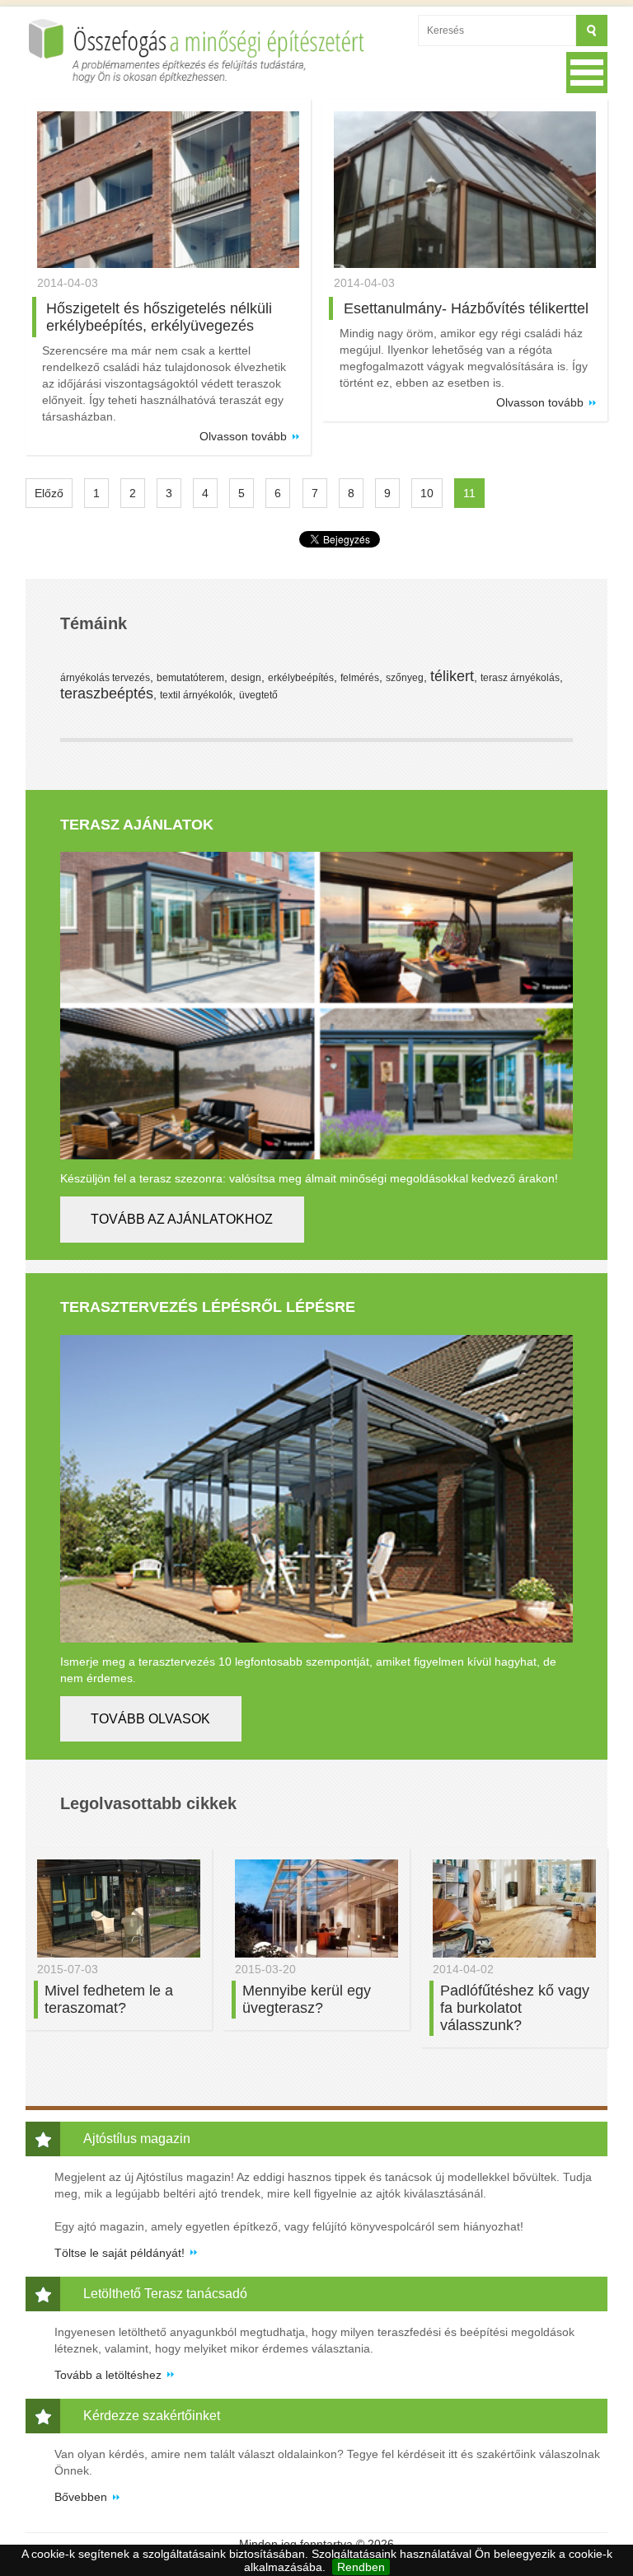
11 (469, 493)
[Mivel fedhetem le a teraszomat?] (119, 1908)
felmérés (360, 678)
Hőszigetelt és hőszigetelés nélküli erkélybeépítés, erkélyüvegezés (159, 317)
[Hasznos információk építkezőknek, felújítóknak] (200, 51)
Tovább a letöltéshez (108, 2375)
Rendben (361, 2567)
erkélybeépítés (301, 678)
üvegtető (258, 695)
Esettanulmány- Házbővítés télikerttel (466, 308)
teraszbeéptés (107, 693)
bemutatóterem (190, 678)
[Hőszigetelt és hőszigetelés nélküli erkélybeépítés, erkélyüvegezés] (168, 190)
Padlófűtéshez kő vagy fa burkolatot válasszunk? (515, 2008)
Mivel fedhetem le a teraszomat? (109, 1999)
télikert (452, 676)
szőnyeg (405, 678)
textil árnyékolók (196, 695)
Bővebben (81, 2497)
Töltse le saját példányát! (120, 2253)
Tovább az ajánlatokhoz (182, 1219)
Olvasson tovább (243, 436)
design (246, 678)
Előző (49, 493)
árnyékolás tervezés (105, 678)
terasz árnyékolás (520, 678)
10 (427, 493)
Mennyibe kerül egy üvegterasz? (307, 1999)
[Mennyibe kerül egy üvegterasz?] (316, 1908)
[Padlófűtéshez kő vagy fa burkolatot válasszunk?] (514, 1908)
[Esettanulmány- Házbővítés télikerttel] (465, 190)
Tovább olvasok (150, 1719)
